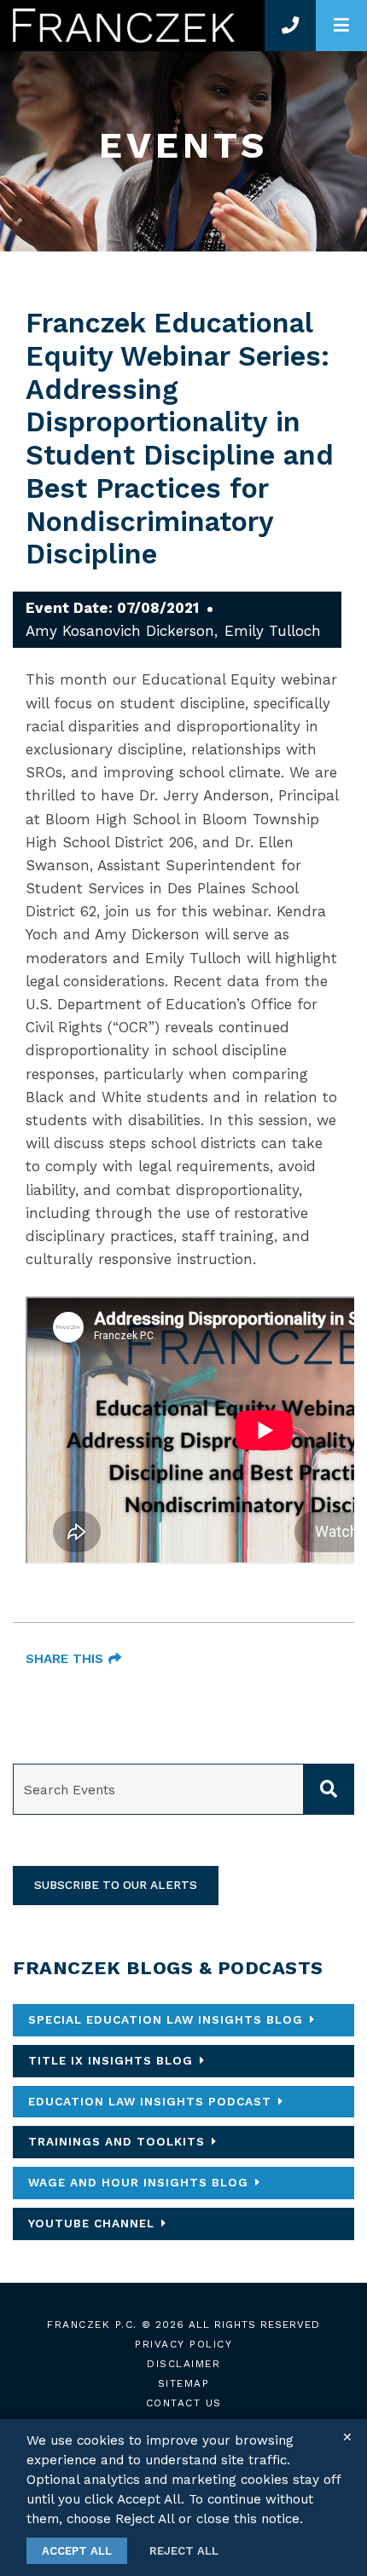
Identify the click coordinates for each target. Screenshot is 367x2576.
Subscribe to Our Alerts (116, 1885)
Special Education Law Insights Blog (166, 2019)
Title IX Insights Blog (111, 2060)
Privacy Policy (183, 2344)
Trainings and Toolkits (117, 2141)
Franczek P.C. (92, 2325)
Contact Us (184, 2403)
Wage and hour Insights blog (138, 2182)
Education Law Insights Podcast (150, 2101)
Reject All (184, 2551)
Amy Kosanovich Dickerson (120, 631)
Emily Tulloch (273, 631)
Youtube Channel (91, 2223)
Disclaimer (183, 2364)
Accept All (77, 2551)
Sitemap (184, 2383)
